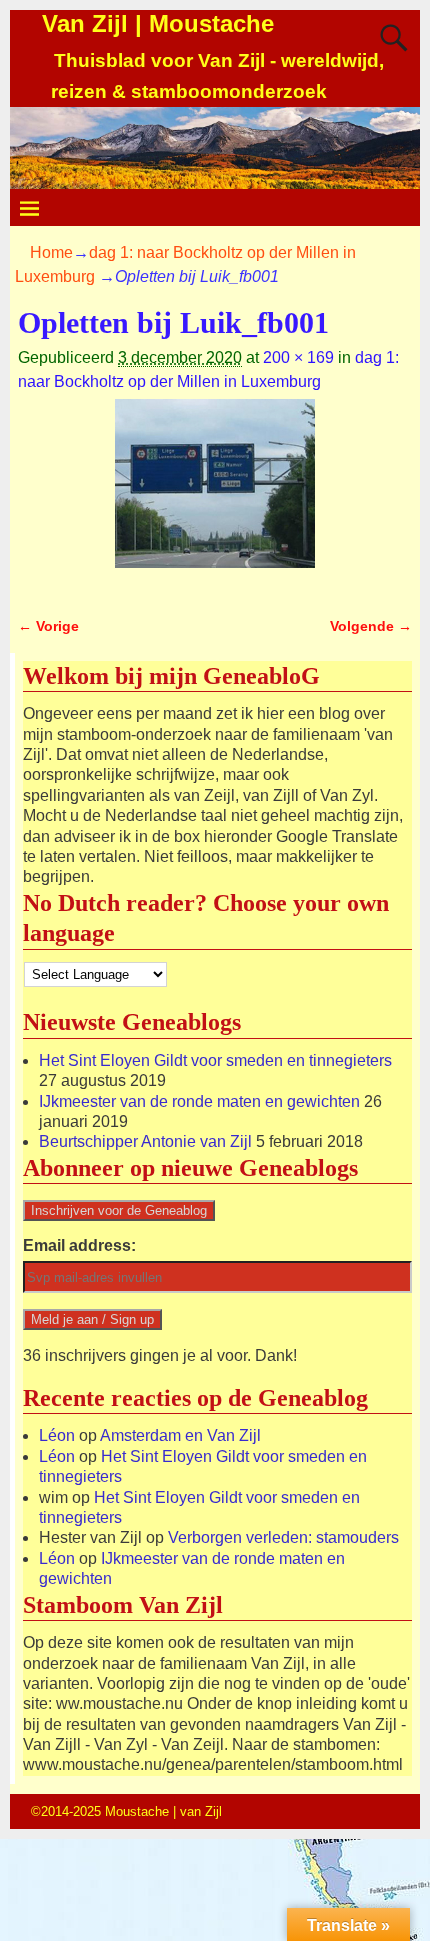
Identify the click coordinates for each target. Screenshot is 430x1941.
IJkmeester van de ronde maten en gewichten (199, 1101)
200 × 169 (298, 357)
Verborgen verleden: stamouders (283, 1537)
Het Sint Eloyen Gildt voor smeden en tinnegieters (215, 1060)
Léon (57, 1435)
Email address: (79, 1245)
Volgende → (371, 626)
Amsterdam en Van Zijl (180, 1435)
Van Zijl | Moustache (158, 23)
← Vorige (48, 626)
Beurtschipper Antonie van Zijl (145, 1141)
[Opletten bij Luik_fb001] (215, 495)
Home (51, 252)
